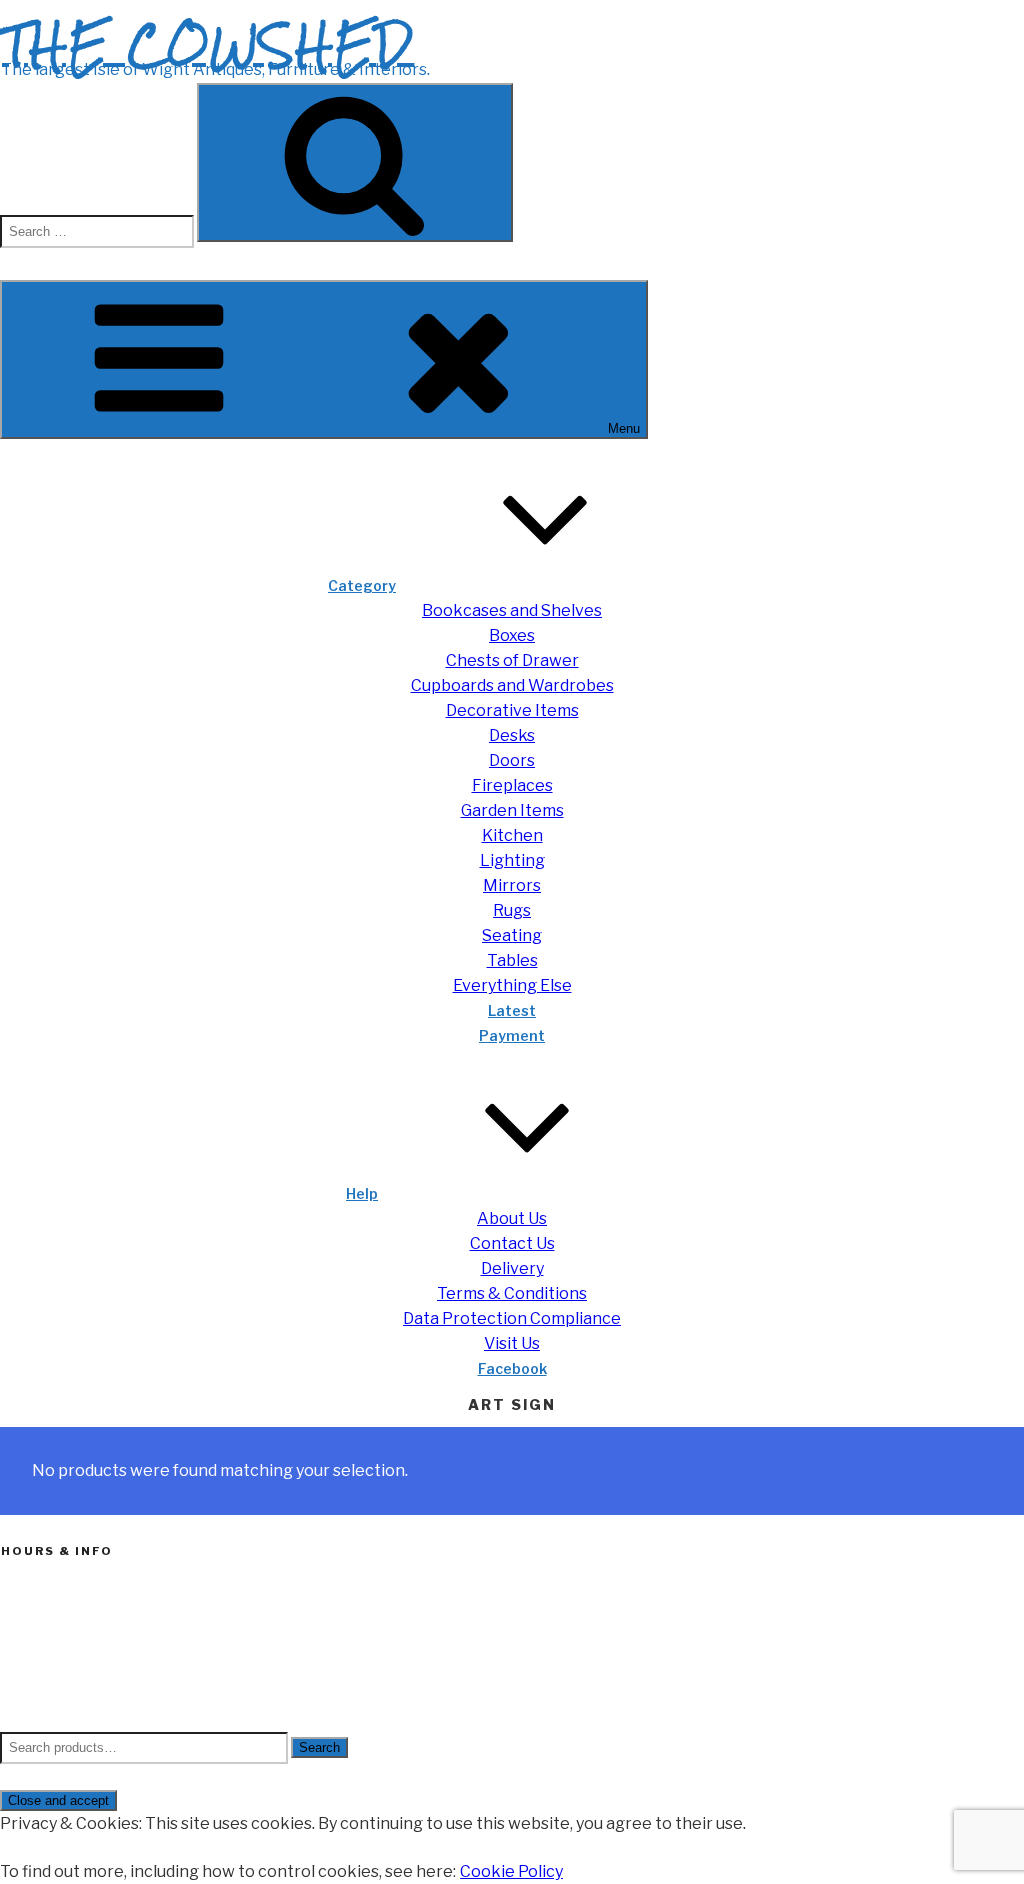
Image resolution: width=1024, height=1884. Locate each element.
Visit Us (512, 1343)
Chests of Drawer (512, 660)
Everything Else (512, 985)
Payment (512, 1035)
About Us (512, 1218)
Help (362, 1193)
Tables (512, 960)
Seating (512, 935)
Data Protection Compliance (512, 1318)
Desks (512, 735)
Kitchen (512, 835)
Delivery (512, 1268)
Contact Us (512, 1243)
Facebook (512, 1368)
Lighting (512, 860)
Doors (512, 760)
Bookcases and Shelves (512, 610)
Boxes (512, 635)
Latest (512, 1010)
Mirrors (512, 885)
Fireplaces (512, 785)
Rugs (512, 910)
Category (362, 585)
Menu (624, 428)
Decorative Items (512, 710)
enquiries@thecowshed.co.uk (99, 1695)
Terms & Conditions (512, 1293)
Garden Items (512, 810)
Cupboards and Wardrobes (512, 685)
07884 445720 (51, 1671)
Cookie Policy (511, 1871)
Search (319, 1747)
